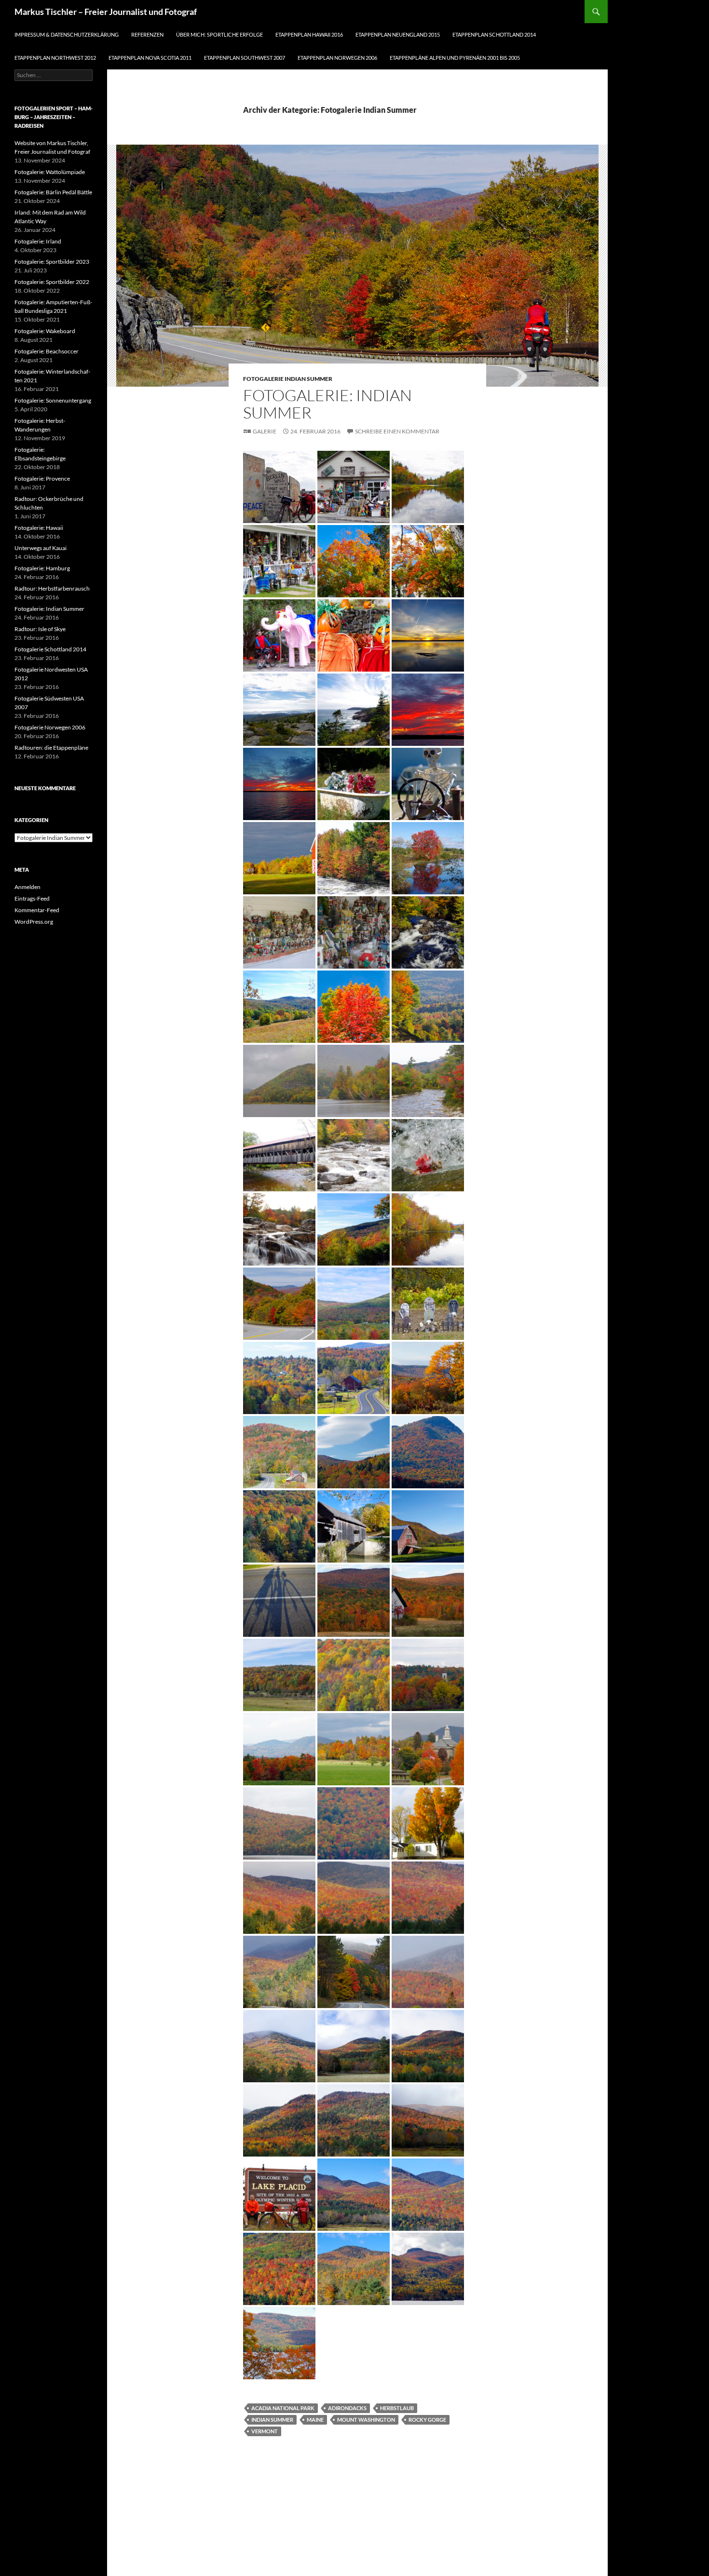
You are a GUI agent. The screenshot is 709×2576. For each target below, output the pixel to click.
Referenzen (147, 34)
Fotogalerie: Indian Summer (327, 404)
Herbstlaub (397, 2408)
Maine (315, 2420)
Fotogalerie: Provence (42, 479)
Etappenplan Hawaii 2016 (309, 34)
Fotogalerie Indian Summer (288, 379)
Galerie (265, 431)
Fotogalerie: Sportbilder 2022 (52, 282)
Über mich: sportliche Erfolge (219, 34)
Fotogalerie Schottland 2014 (50, 649)
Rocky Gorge (427, 2420)
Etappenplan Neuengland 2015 (398, 34)
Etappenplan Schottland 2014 (494, 34)
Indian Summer (272, 2420)
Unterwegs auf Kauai (41, 548)
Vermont (265, 2431)
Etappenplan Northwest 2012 (55, 58)
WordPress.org (34, 922)
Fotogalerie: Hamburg (42, 568)
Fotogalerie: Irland (38, 241)
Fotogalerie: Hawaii (39, 528)
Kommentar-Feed (37, 910)
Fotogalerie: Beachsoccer (47, 351)
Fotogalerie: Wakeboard (45, 331)
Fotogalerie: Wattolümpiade (50, 172)
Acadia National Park (283, 2408)
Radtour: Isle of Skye (40, 629)
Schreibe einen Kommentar (397, 431)
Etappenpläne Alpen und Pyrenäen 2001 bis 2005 (455, 58)
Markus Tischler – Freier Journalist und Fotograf (106, 12)
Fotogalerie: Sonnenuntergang (53, 400)
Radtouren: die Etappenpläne (51, 748)
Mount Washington (366, 2420)
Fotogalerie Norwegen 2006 (50, 727)
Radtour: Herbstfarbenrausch (52, 588)
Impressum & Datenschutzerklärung (67, 34)
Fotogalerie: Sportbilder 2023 (52, 262)
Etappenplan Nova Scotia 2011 (150, 58)
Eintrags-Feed (32, 898)
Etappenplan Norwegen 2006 (337, 58)
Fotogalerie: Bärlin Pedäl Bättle (53, 192)
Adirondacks (347, 2408)
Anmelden (27, 887)
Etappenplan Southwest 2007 (245, 58)
